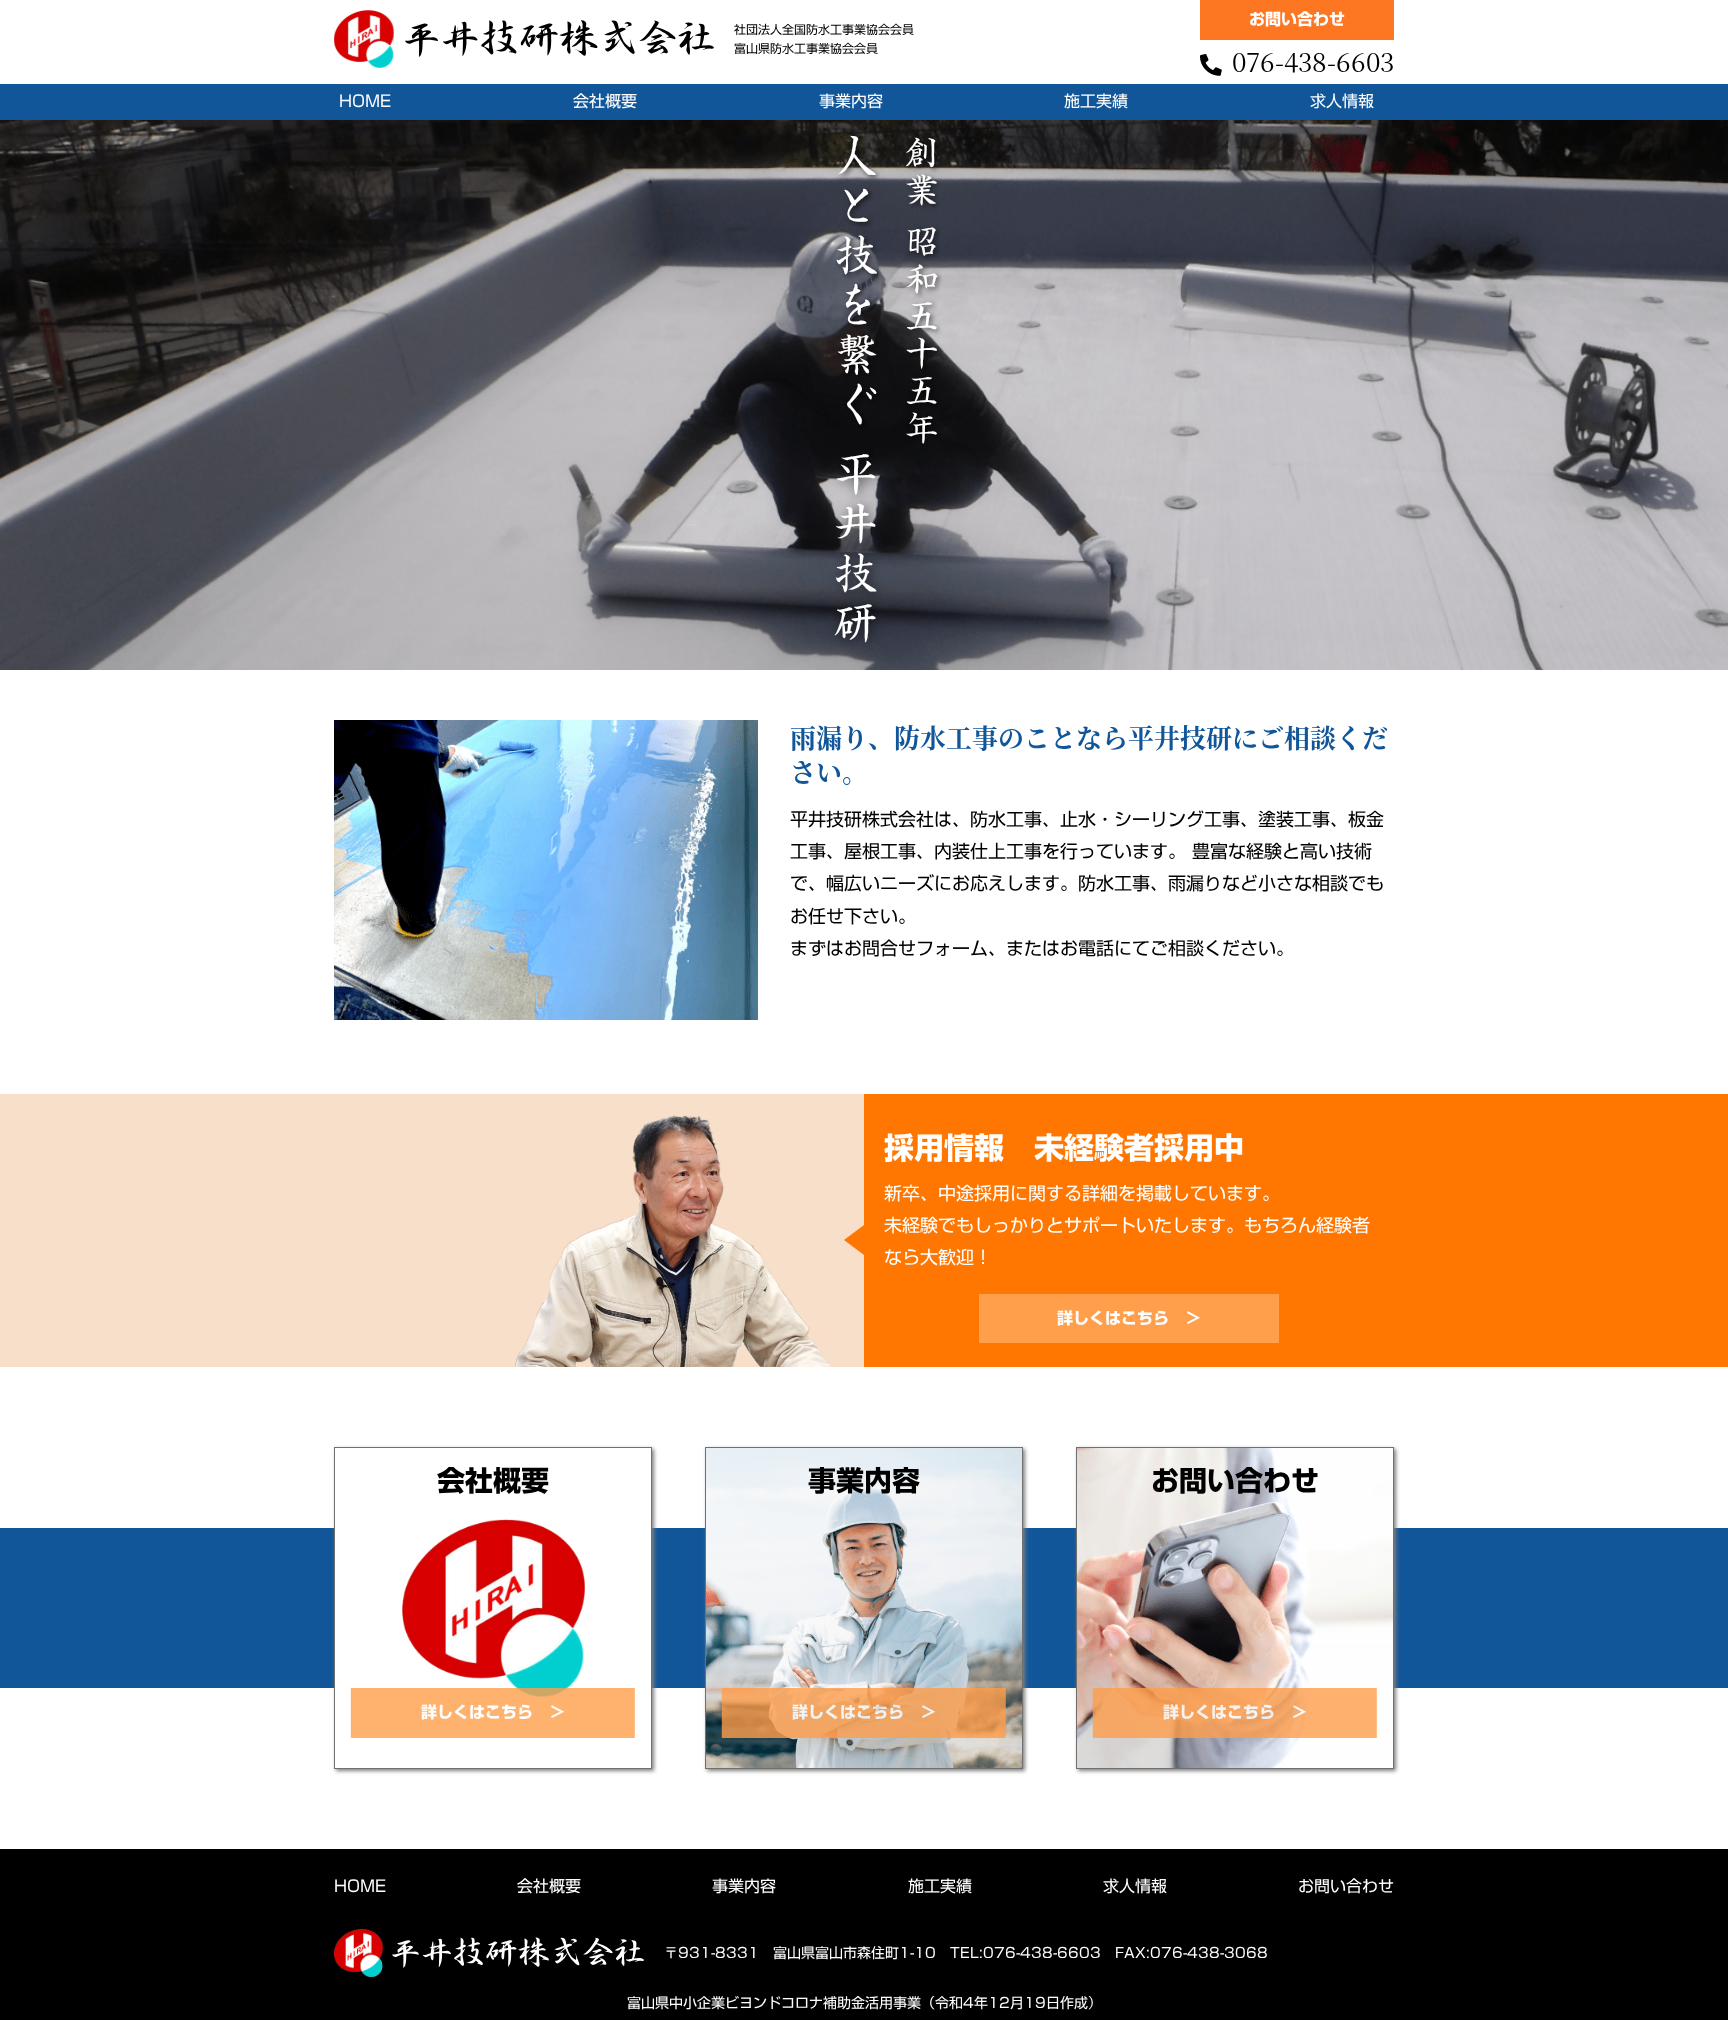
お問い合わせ (1346, 1886)
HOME (365, 101)
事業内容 (851, 101)
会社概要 (605, 101)
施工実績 (1096, 101)
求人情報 (1342, 101)
